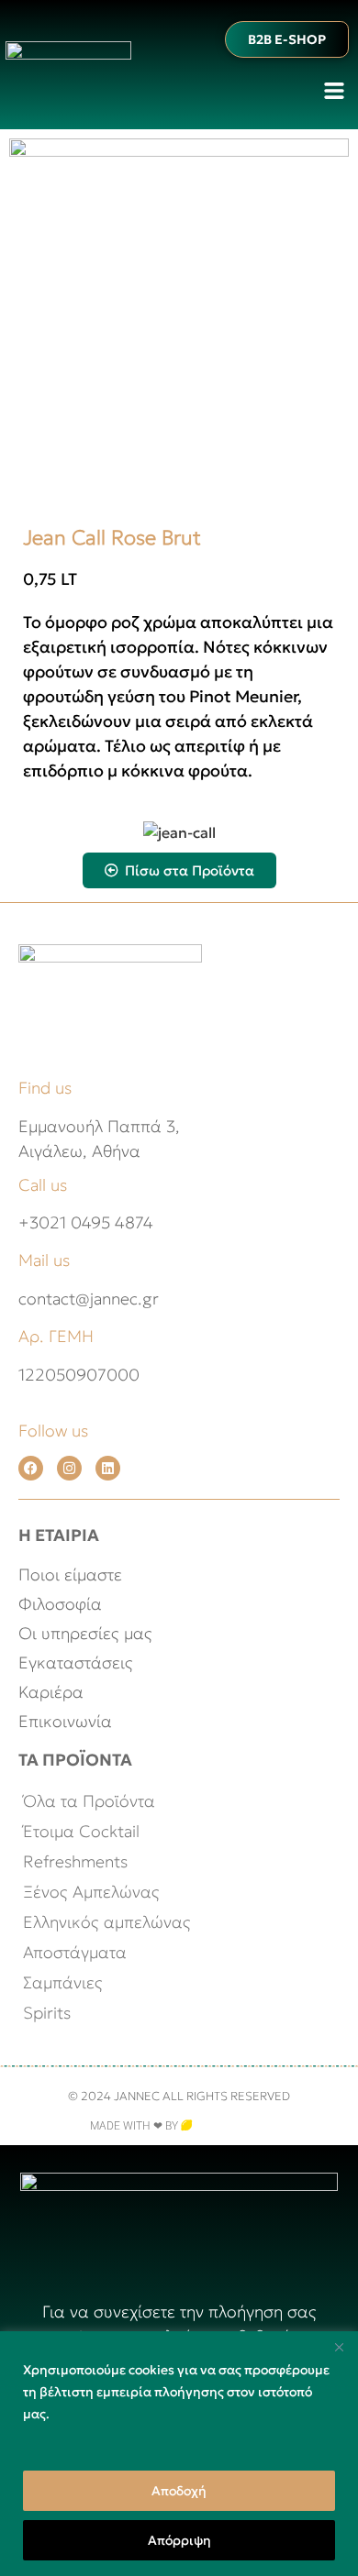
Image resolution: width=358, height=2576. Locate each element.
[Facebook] (31, 1468)
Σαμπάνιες (63, 1982)
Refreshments (75, 1861)
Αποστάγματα (75, 1952)
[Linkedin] (108, 1468)
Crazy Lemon (230, 2126)
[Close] (339, 2347)
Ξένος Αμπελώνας (91, 1892)
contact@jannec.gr (89, 1299)
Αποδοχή (179, 2491)
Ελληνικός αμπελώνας (107, 1922)
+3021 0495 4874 (86, 1222)
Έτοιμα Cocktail (81, 1831)
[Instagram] (69, 1468)
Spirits (47, 2013)
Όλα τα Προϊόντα (89, 1801)
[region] (179, 2454)
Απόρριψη (179, 2540)
